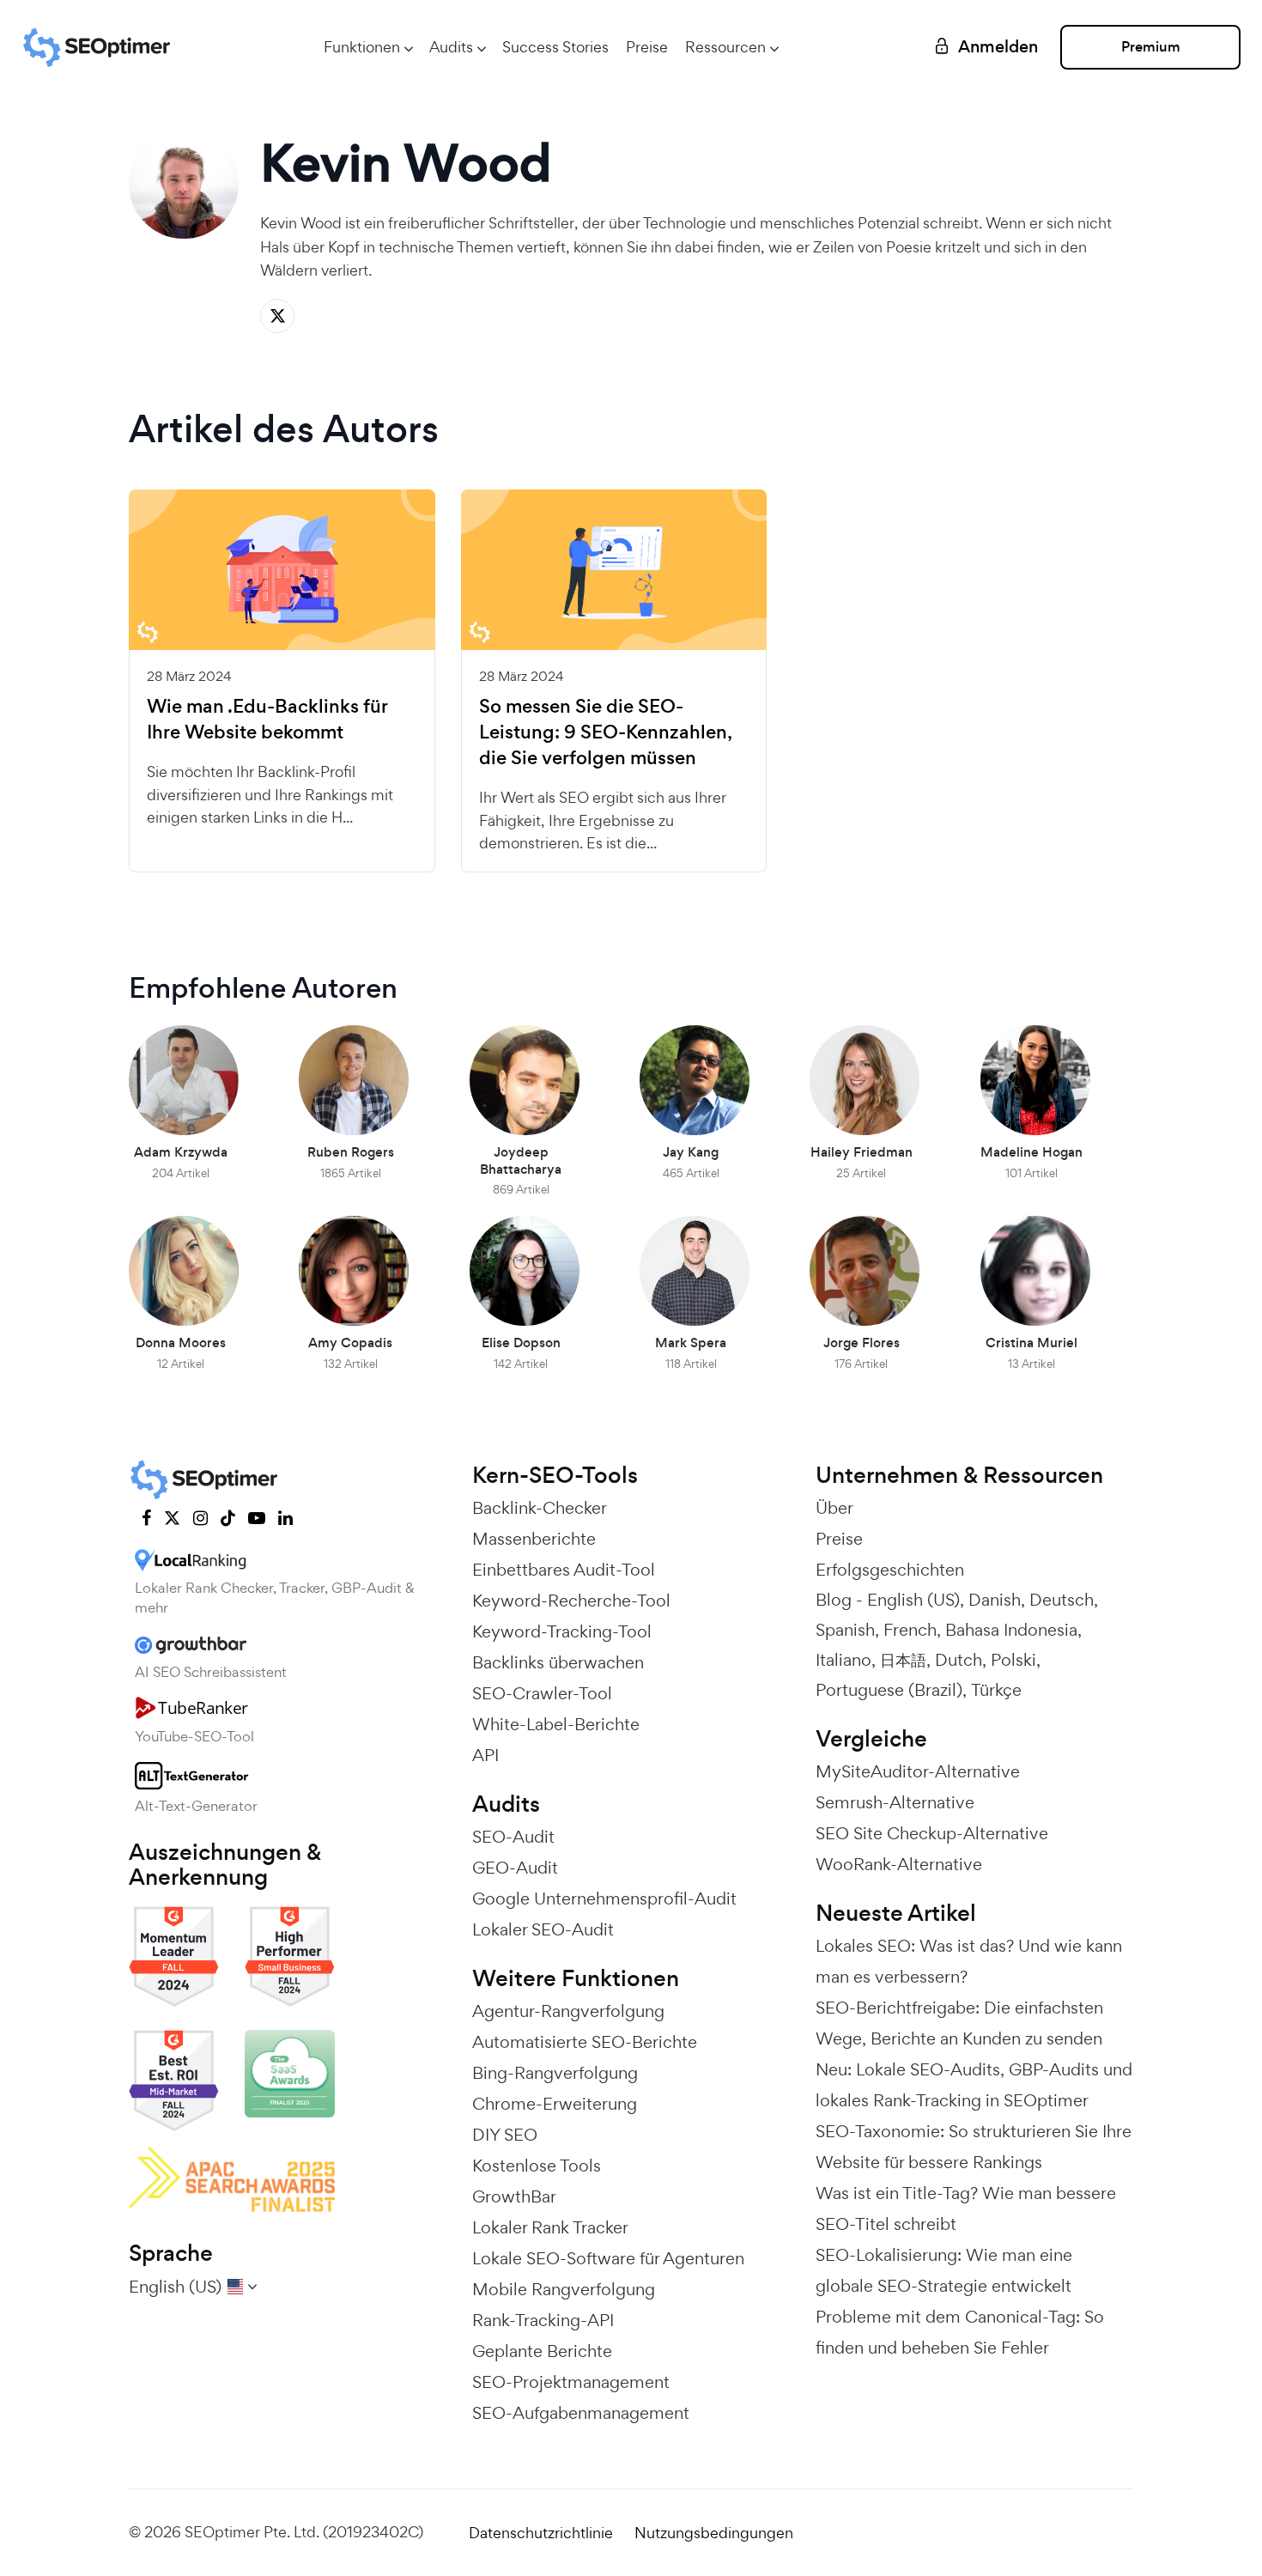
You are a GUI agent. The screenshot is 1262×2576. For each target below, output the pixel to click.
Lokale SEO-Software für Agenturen (608, 2258)
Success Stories (555, 47)
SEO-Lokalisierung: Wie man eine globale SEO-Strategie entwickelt (944, 2270)
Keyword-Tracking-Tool (562, 1631)
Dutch (959, 1660)
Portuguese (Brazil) (889, 1690)
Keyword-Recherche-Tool (571, 1601)
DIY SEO (505, 2135)
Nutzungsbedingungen (714, 2533)
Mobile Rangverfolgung (564, 2289)
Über (834, 1508)
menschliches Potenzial (840, 223)
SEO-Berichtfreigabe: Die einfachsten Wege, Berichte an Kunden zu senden (959, 2023)
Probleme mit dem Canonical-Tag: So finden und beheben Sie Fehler (960, 2332)
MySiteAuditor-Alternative (918, 1771)
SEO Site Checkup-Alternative (932, 1833)
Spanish (845, 1630)
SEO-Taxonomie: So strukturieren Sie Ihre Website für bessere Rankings (974, 2147)
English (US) (913, 1600)
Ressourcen (725, 47)
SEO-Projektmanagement (571, 2382)
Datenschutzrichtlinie (541, 2533)
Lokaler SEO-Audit (543, 1929)
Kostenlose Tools (537, 2166)
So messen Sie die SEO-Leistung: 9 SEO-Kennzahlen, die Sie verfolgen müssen (605, 732)
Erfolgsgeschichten (890, 1570)
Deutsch (1062, 1600)
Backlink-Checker (540, 1508)
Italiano (843, 1660)
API (485, 1755)
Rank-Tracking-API (543, 2320)
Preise (647, 47)
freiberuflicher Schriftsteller (481, 223)
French (910, 1630)
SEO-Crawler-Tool (542, 1693)
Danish (995, 1600)
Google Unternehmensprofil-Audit (604, 1899)
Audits (451, 47)
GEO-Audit (515, 1868)
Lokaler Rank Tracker (550, 2227)
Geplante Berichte (542, 2351)
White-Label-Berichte (556, 1724)
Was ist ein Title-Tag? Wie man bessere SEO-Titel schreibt (966, 2208)
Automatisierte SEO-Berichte (585, 2042)
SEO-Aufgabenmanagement (581, 2413)
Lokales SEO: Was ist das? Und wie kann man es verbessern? (969, 1961)
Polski (1013, 1660)
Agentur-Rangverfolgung (568, 2011)
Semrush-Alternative (895, 1802)
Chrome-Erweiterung (555, 2104)
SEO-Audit (513, 1837)
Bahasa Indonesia (1011, 1630)
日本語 (903, 1660)
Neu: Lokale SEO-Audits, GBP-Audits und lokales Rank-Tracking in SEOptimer (974, 2085)
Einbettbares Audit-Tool (564, 1570)
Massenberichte (534, 1539)
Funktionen (362, 47)
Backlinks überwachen (558, 1662)
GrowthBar (514, 2196)
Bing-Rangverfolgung (555, 2073)
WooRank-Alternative (899, 1864)
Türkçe (996, 1690)
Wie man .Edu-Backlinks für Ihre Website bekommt (267, 720)
